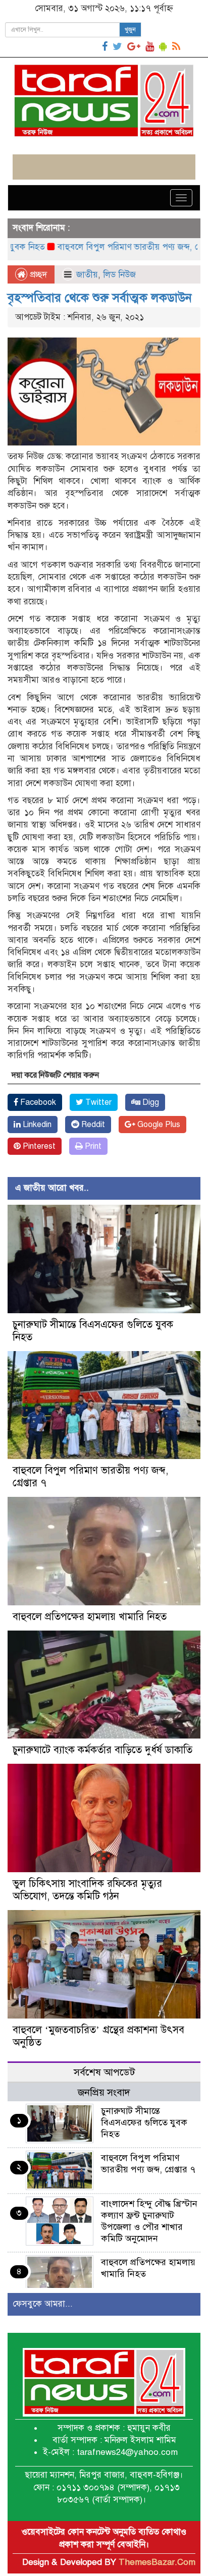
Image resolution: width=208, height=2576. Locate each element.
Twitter (97, 1102)
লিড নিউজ (119, 275)
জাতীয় (87, 275)
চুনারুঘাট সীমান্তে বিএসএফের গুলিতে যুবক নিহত (144, 2122)
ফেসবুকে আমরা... (43, 2304)
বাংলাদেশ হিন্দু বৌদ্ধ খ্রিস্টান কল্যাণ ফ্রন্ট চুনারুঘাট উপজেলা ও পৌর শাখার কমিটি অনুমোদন (149, 2221)
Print (92, 1146)
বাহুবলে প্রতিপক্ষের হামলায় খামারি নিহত (90, 1617)
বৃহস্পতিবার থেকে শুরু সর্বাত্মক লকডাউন (100, 298)
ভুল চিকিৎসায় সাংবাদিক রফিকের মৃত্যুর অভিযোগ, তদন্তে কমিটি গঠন (87, 1890)
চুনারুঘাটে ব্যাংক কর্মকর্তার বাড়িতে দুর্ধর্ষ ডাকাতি (102, 1750)
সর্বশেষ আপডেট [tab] (104, 2072)
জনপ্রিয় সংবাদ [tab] (104, 2092)
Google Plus (158, 1125)
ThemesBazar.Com (157, 2562)
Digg (150, 1102)
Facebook (37, 1102)
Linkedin (36, 1125)
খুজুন (130, 30)
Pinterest (38, 1146)
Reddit (92, 1125)
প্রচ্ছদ (37, 275)
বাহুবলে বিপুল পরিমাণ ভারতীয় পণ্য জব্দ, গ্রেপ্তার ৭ (111, 247)
